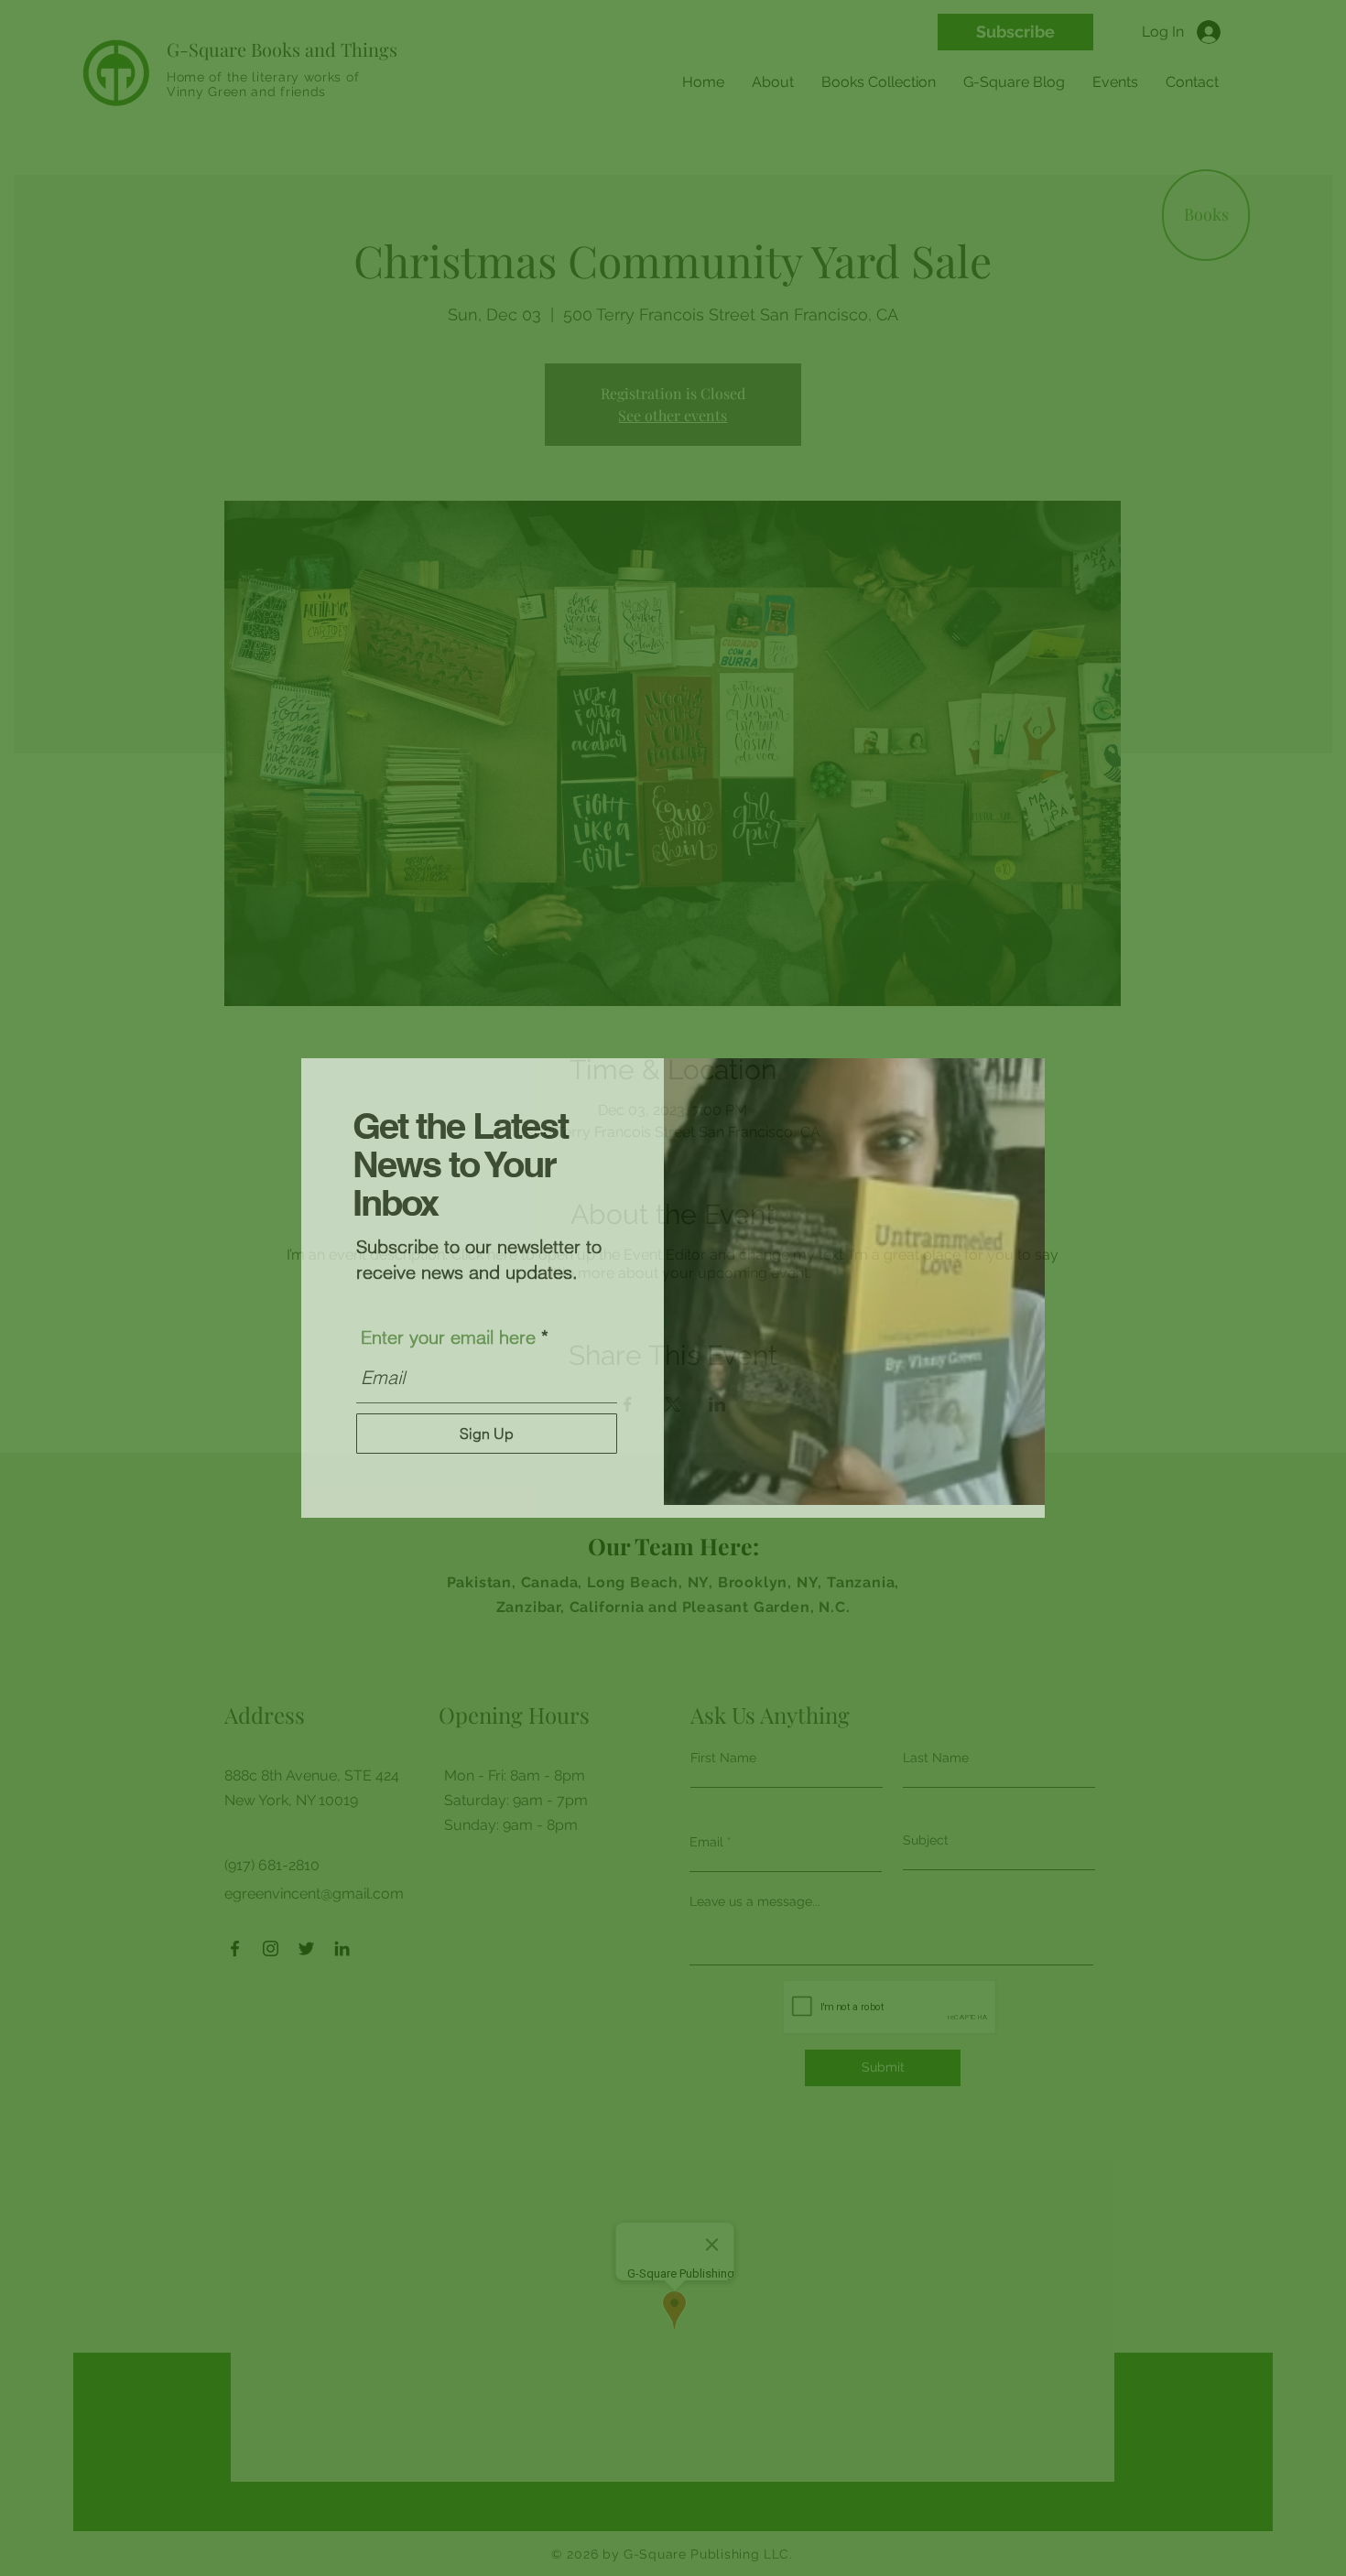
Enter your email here (448, 1337)
